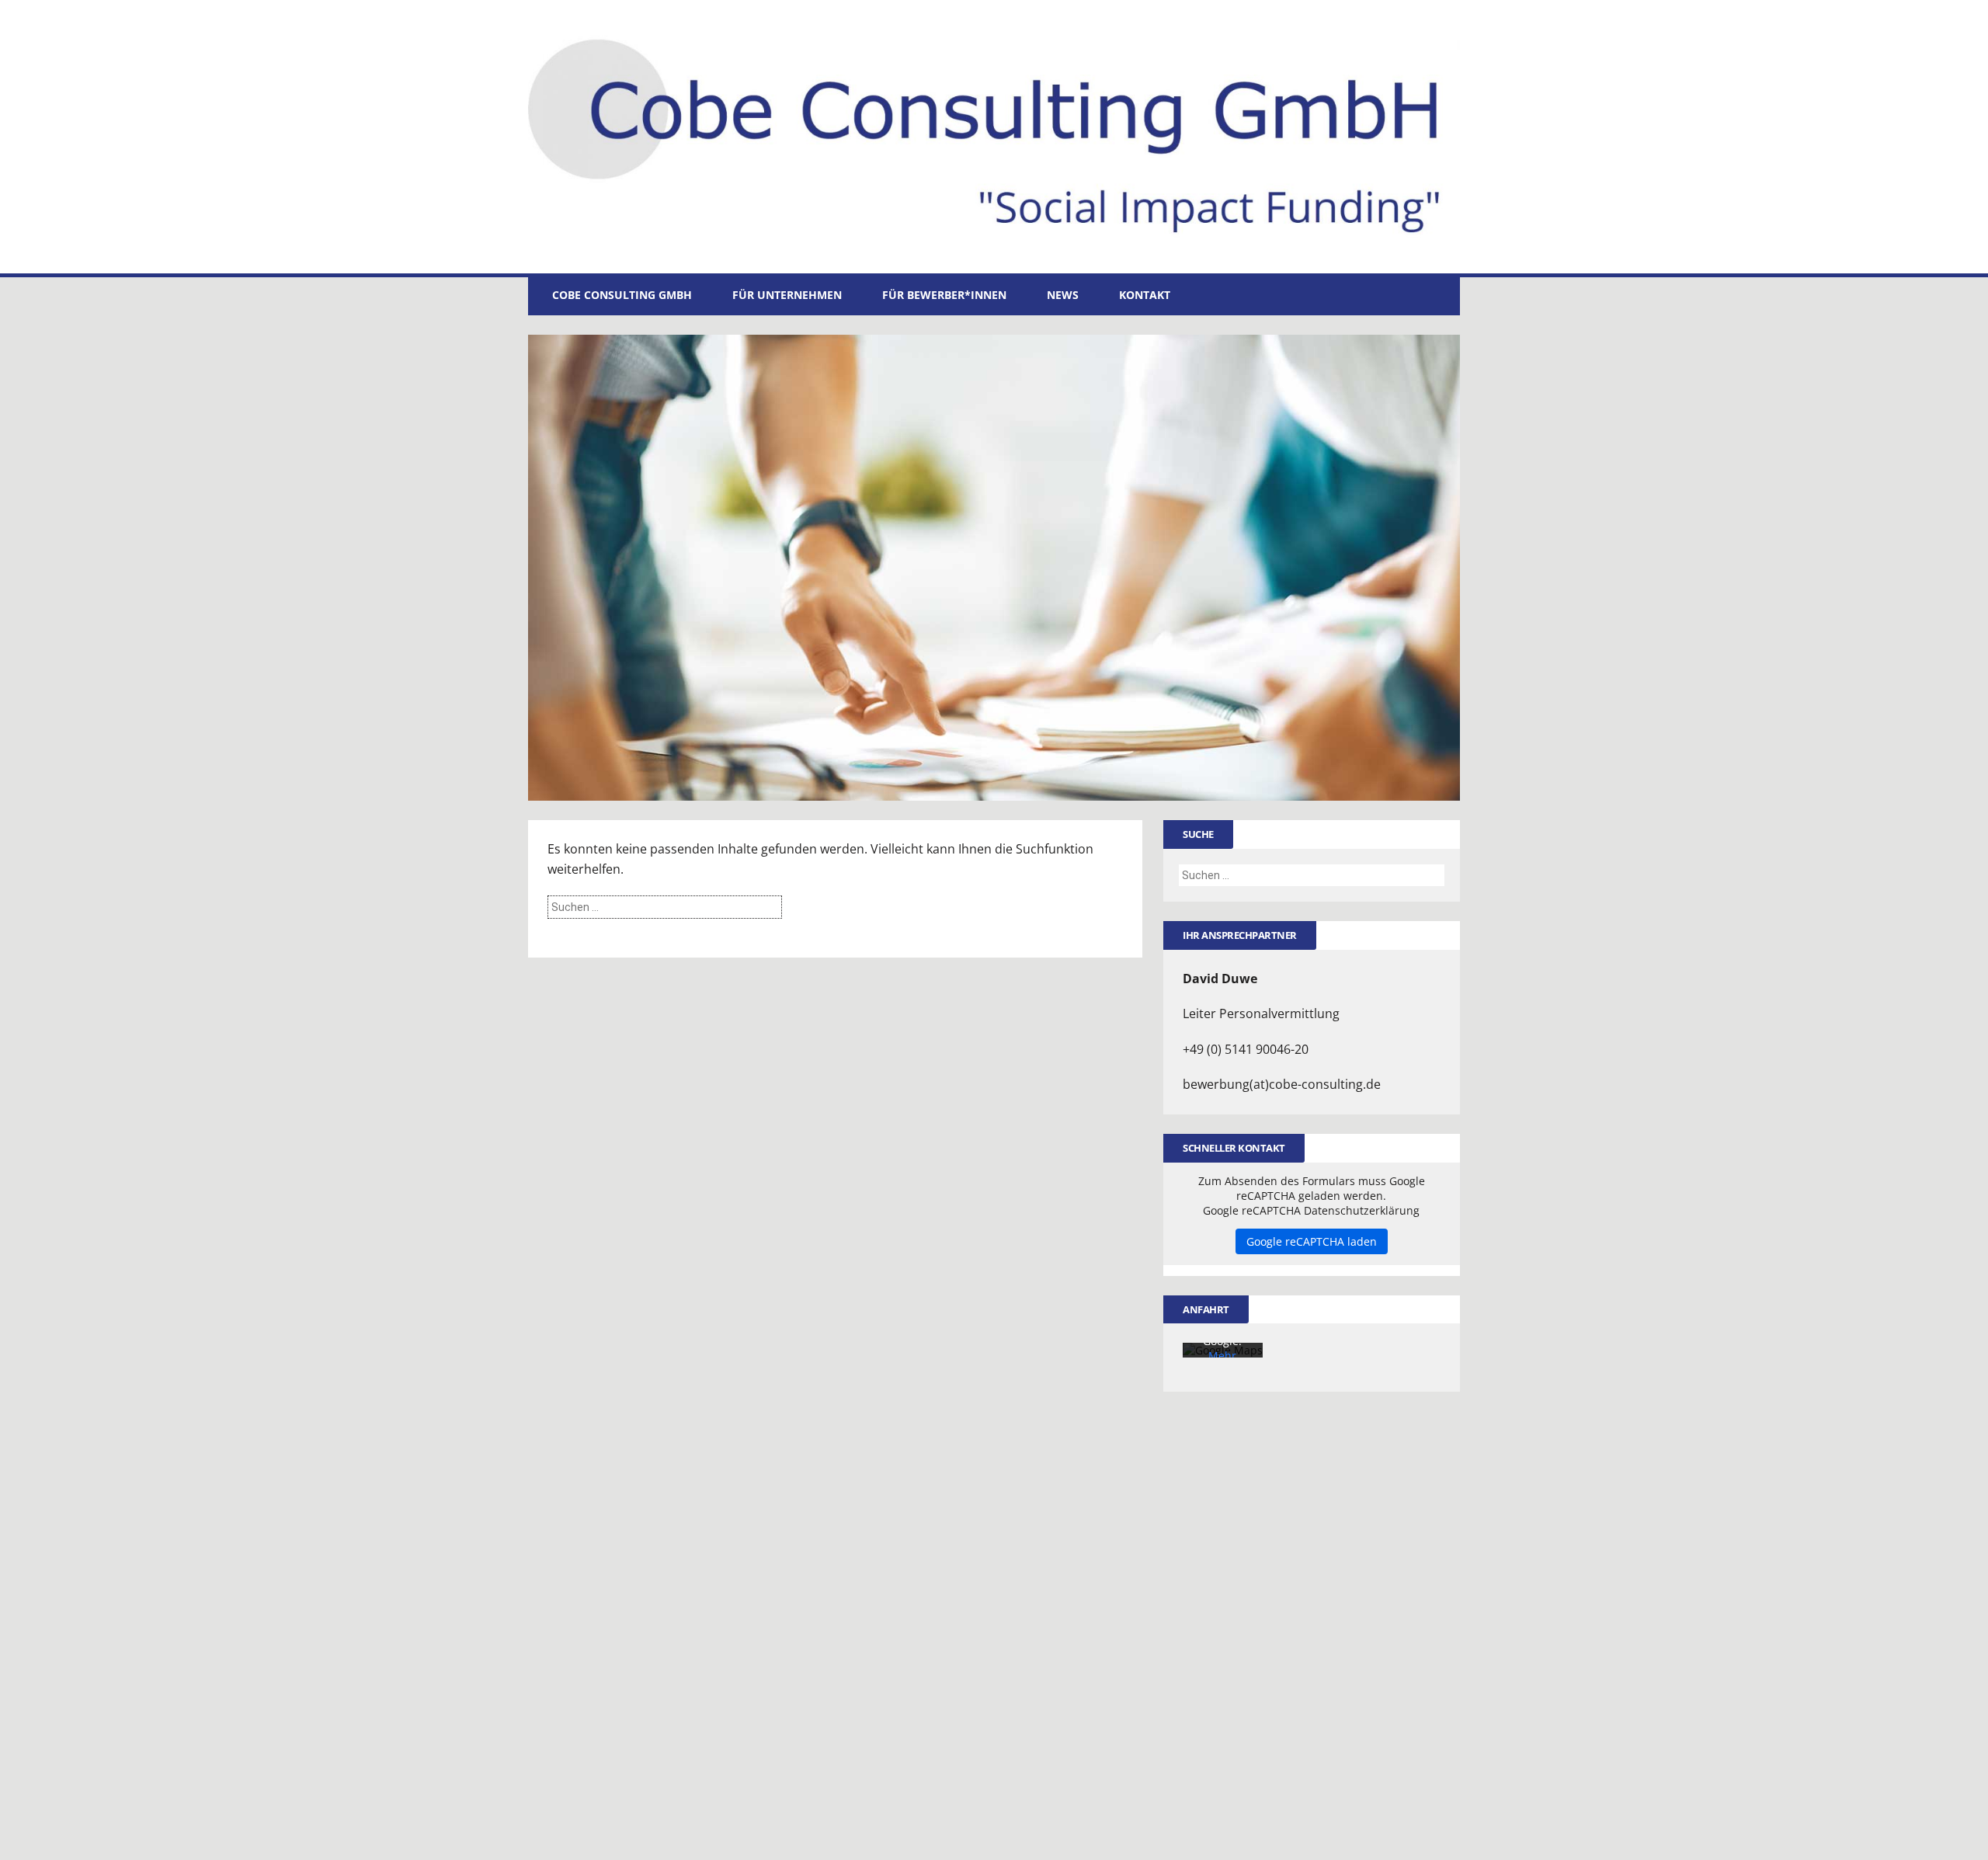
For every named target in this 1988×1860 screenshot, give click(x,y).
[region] (994, 568)
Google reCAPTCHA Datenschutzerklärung (1311, 1210)
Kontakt (1145, 295)
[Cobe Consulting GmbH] (994, 137)
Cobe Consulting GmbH (622, 295)
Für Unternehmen (787, 295)
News (1063, 295)
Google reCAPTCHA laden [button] (1312, 1241)
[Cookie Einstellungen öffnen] (34, 1840)
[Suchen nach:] (665, 906)
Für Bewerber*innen (944, 295)
